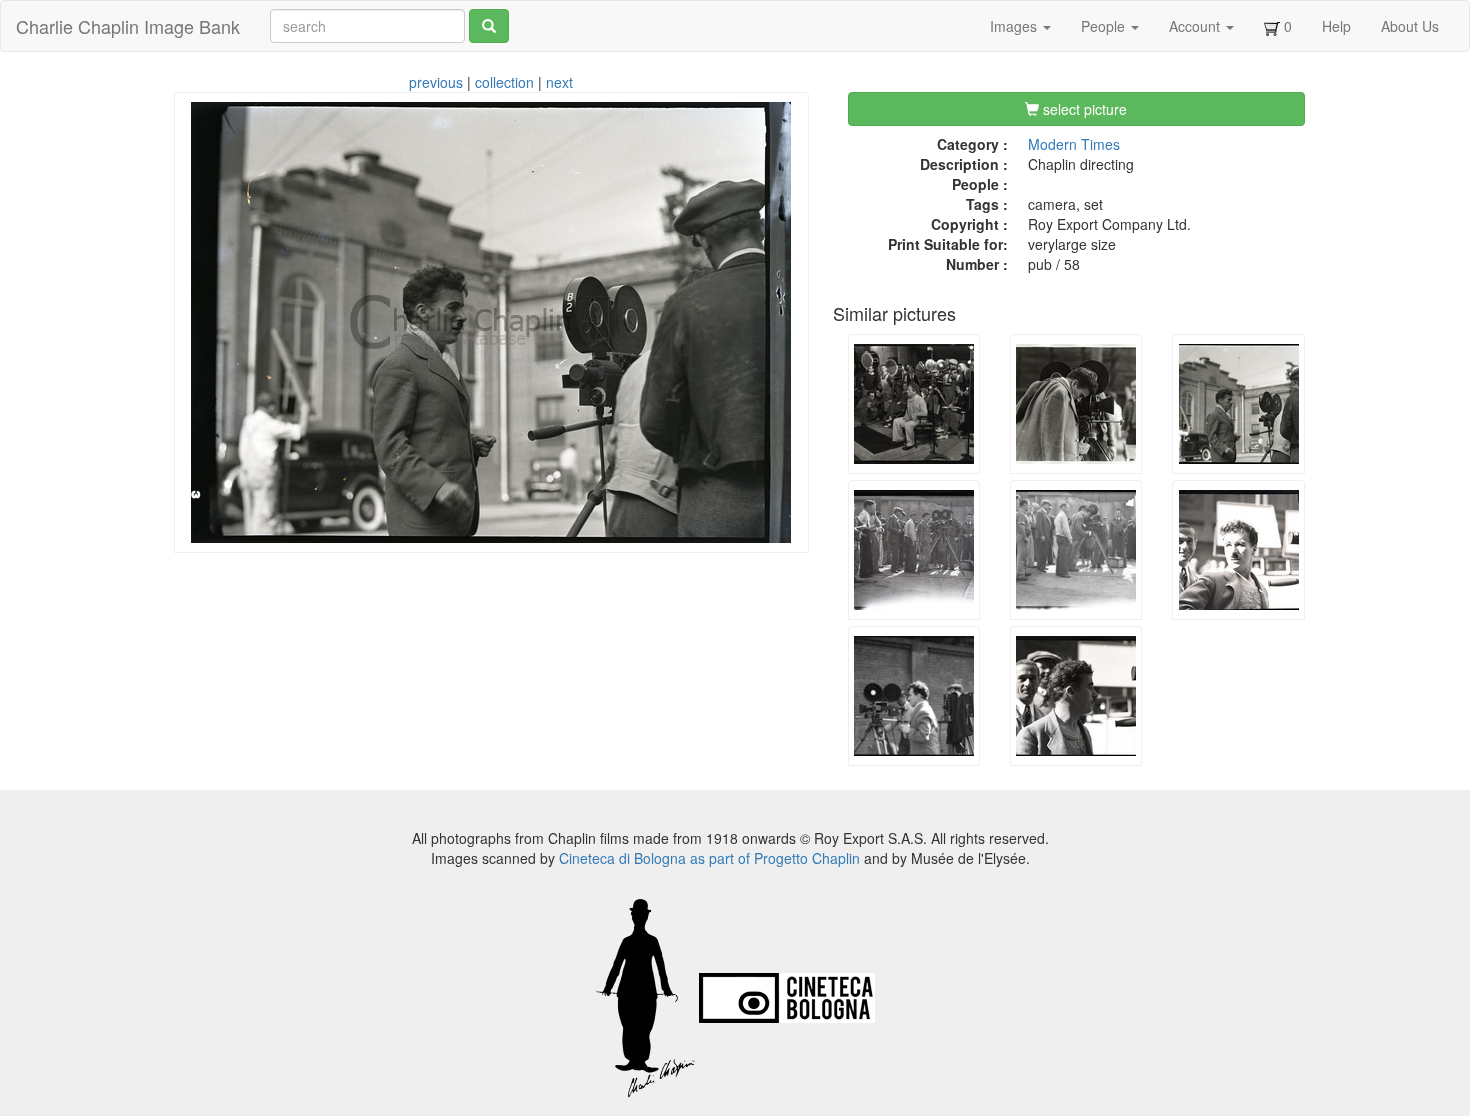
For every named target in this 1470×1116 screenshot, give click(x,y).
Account (1196, 26)
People (1105, 26)
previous (436, 82)
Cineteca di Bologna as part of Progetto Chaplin (709, 858)
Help (1336, 26)
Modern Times (1074, 144)
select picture (1083, 109)
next (559, 82)
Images (1015, 26)
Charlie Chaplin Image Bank (128, 26)
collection (504, 82)
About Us (1410, 26)
